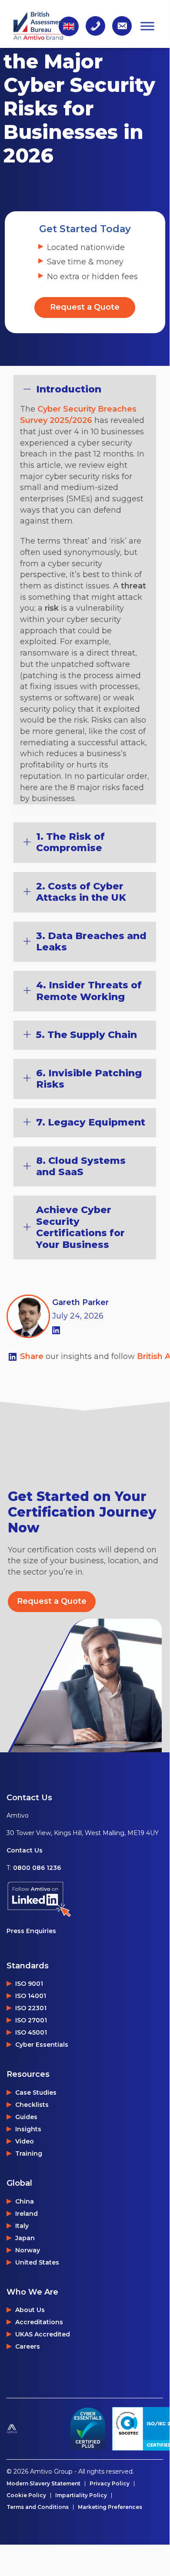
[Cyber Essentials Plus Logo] (88, 2429)
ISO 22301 (31, 2008)
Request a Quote (85, 307)
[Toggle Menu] (147, 26)
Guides (26, 2117)
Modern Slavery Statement (43, 2484)
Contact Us (25, 1850)
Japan (25, 2238)
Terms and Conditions (38, 2507)
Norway (28, 2250)
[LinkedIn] (56, 1329)
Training (29, 2153)
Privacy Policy (110, 2484)
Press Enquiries (31, 1931)
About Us (30, 2310)
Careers (28, 2346)
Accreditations (39, 2322)
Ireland (27, 2214)
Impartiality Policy (81, 2495)
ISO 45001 (31, 2032)
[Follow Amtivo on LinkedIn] (83, 1899)
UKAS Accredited (43, 2334)
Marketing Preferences (110, 2507)
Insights (28, 2129)
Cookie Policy (26, 2495)
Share (33, 1356)
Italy (22, 2226)
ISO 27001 (31, 2020)
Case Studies (36, 2093)
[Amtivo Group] (33, 2429)
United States (37, 2262)
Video (25, 2141)
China (25, 2201)
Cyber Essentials (42, 2045)
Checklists (32, 2105)
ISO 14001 (31, 1996)
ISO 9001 (29, 1984)
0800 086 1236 (37, 1868)
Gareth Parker (80, 1302)
